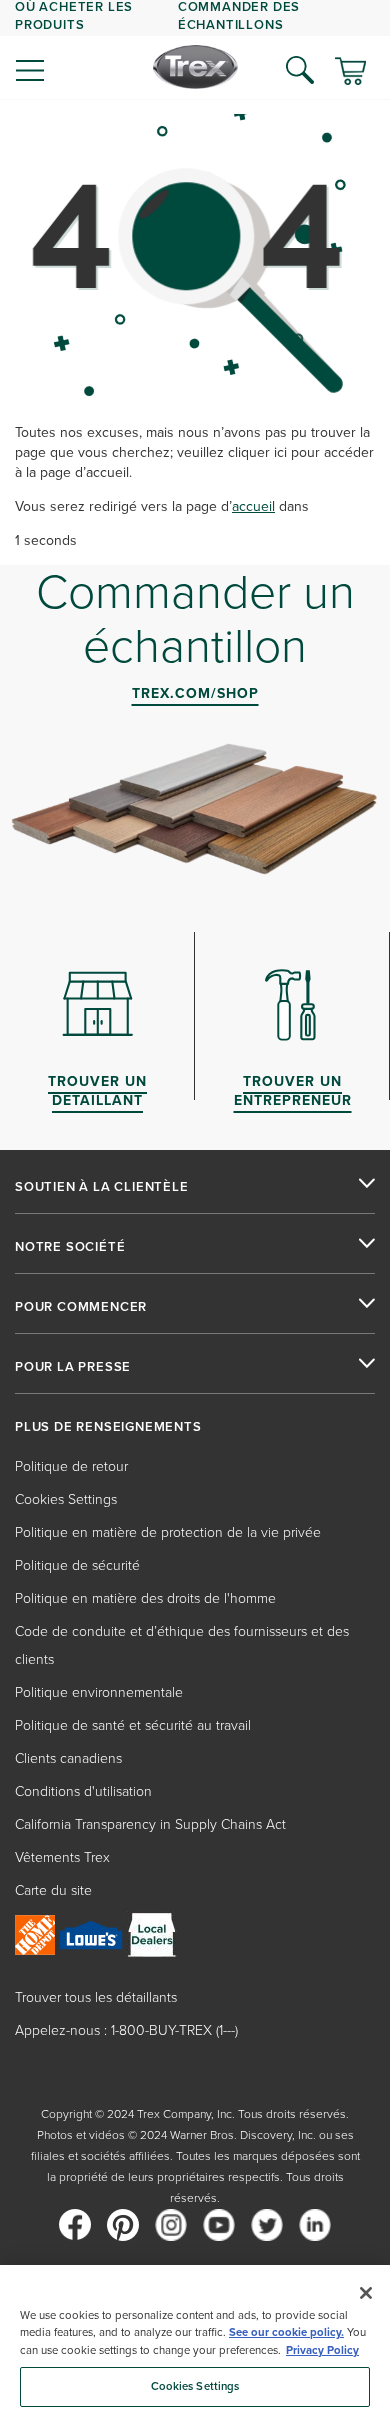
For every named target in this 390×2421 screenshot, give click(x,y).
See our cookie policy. (286, 2332)
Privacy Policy (322, 2350)
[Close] (366, 2293)
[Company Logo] (195, 67)
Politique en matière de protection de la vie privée (168, 1532)
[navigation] (195, 50)
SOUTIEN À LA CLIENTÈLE (102, 1187)
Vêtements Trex (62, 1857)
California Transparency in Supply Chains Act (150, 1824)
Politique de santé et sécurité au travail (133, 1725)
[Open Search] (300, 70)
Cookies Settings (195, 2386)
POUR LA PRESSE (73, 1367)
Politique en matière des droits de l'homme (145, 1598)
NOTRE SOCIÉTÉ (70, 1247)
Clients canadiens (68, 1758)
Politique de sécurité (77, 1565)
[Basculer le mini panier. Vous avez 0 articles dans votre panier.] (350, 73)
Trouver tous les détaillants (96, 1997)
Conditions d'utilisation (83, 1791)
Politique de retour (71, 1466)
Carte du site (53, 1890)
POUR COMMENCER (81, 1307)
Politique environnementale (99, 1692)
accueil (253, 506)
